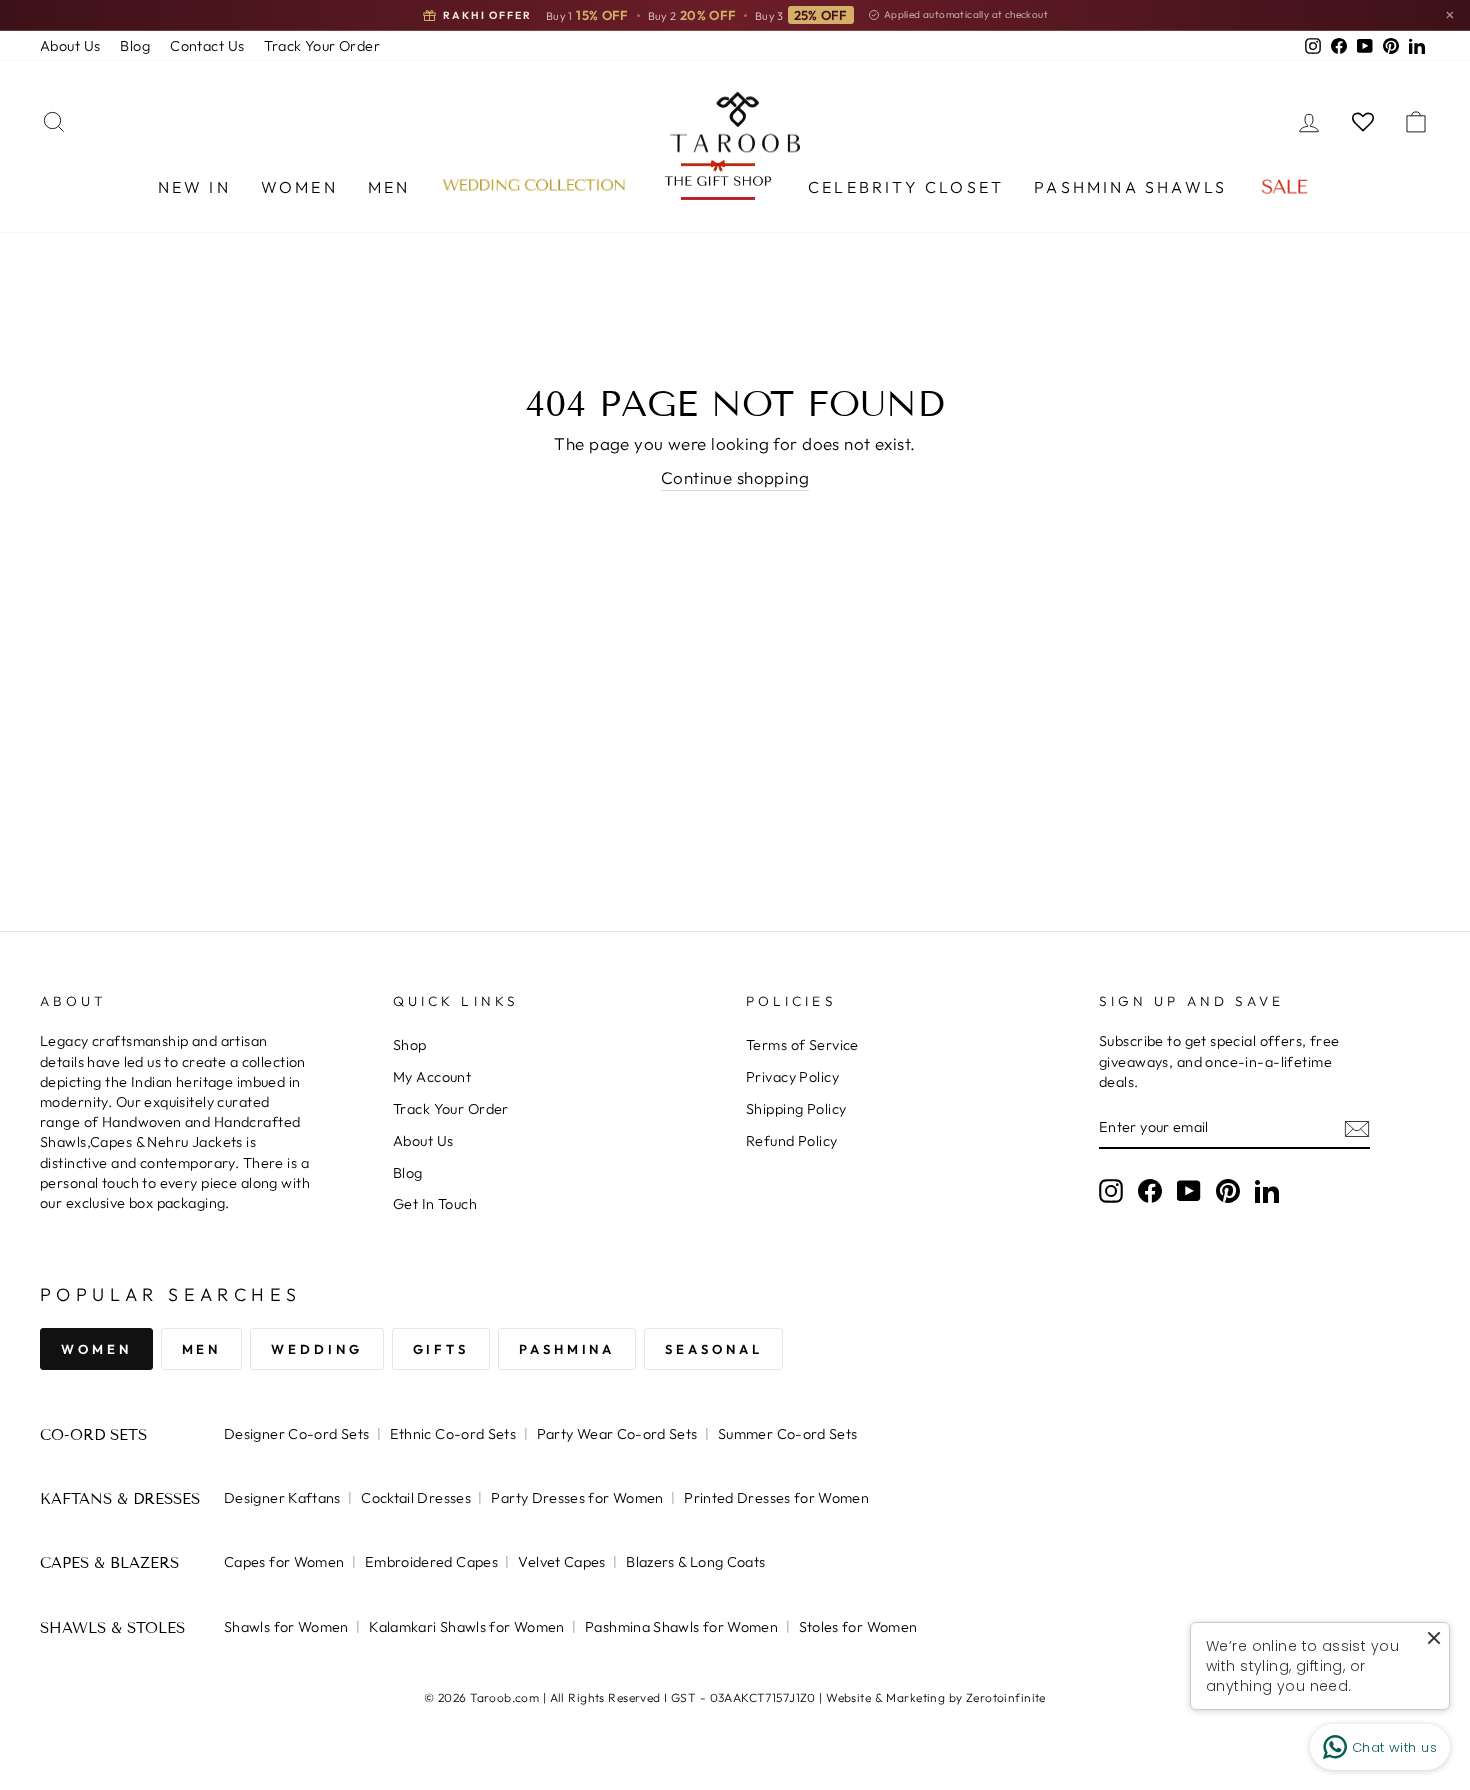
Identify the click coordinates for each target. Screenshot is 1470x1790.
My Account (432, 1077)
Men (389, 187)
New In (194, 187)
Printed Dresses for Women (776, 1498)
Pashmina (567, 1349)
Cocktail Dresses (416, 1498)
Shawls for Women (286, 1627)
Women (299, 187)
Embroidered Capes (431, 1562)
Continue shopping (735, 477)
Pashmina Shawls (1130, 187)
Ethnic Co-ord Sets (453, 1434)
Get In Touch (435, 1204)
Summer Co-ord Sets (788, 1434)
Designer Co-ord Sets (296, 1434)
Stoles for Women (858, 1627)
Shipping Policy (796, 1109)
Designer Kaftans (282, 1498)
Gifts (441, 1349)
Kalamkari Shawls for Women (466, 1627)
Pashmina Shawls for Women (681, 1627)
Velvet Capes (561, 1562)
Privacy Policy (792, 1077)
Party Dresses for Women (577, 1498)
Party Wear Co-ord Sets (617, 1434)
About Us (70, 46)
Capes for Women (284, 1562)
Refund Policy (792, 1141)
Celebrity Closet (906, 187)
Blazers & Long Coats (695, 1562)
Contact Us (207, 46)
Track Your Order (322, 46)
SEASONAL (713, 1349)
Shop (410, 1045)
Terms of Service (802, 1045)
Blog (135, 46)
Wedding (316, 1349)
